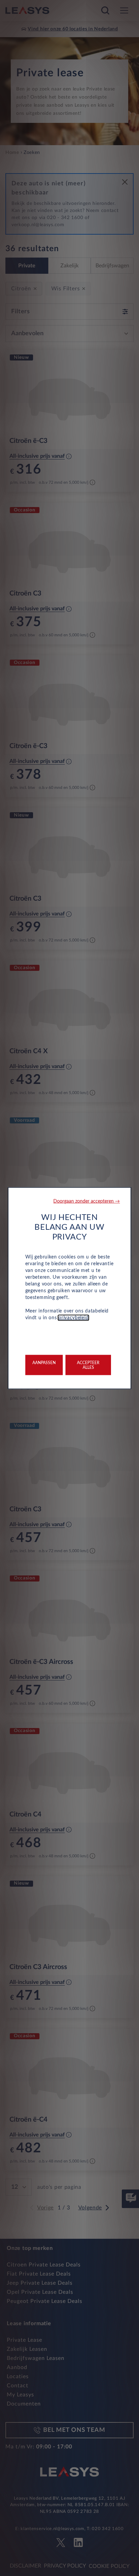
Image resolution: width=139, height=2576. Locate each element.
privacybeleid (73, 1318)
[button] (87, 1201)
